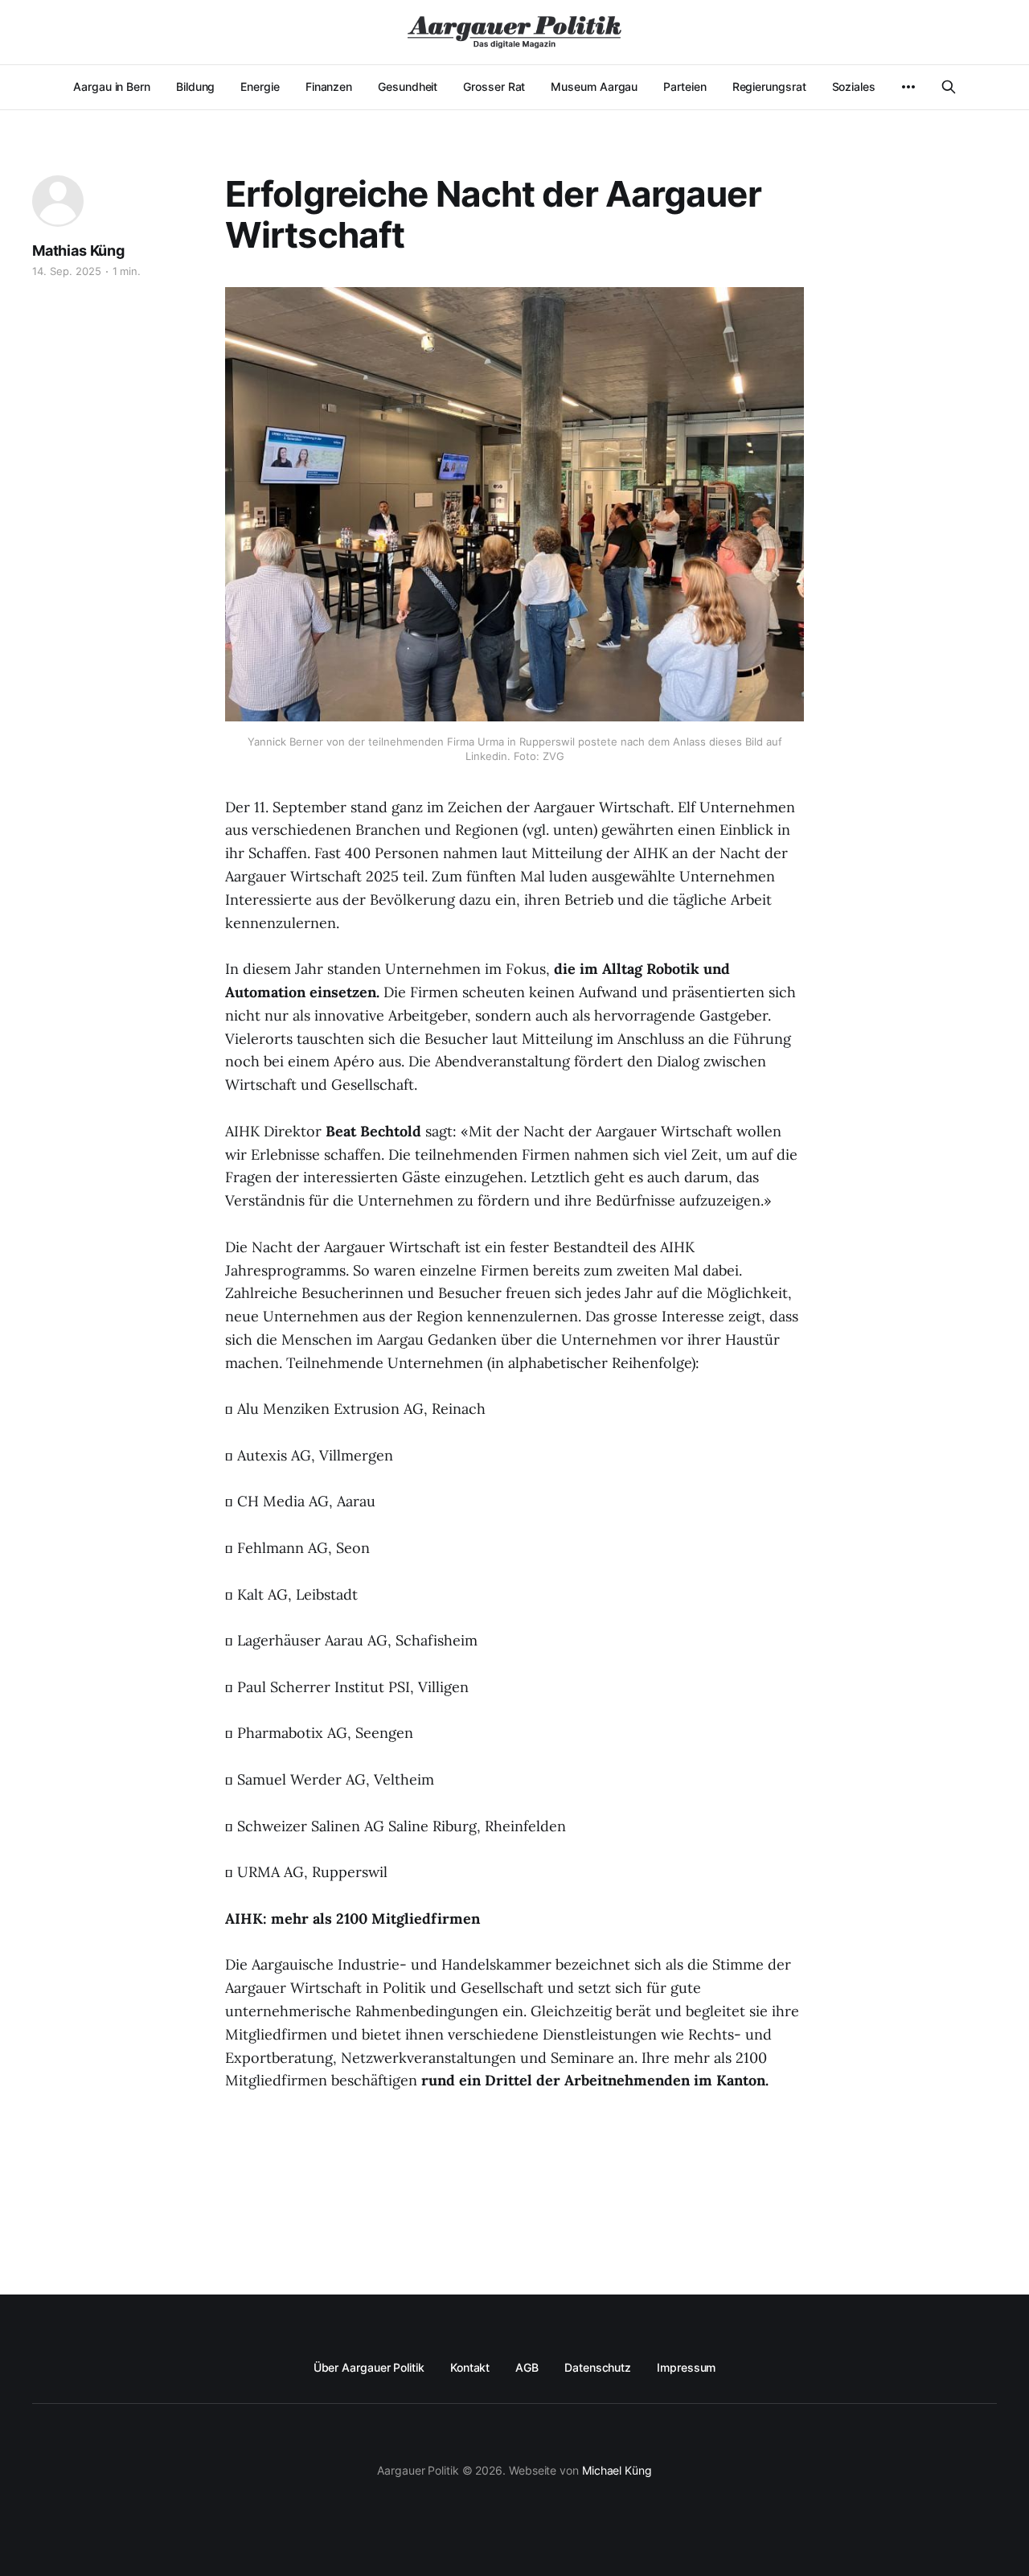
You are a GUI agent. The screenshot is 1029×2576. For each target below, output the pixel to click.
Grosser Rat (494, 86)
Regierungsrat (769, 86)
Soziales (854, 86)
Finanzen (329, 86)
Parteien (685, 86)
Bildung (195, 86)
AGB (527, 2367)
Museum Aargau (594, 86)
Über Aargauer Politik (369, 2367)
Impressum (686, 2367)
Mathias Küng (78, 251)
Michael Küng (617, 2470)
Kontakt (470, 2367)
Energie (260, 86)
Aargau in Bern (112, 86)
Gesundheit (408, 86)
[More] (908, 87)
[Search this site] (949, 87)
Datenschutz (598, 2367)
